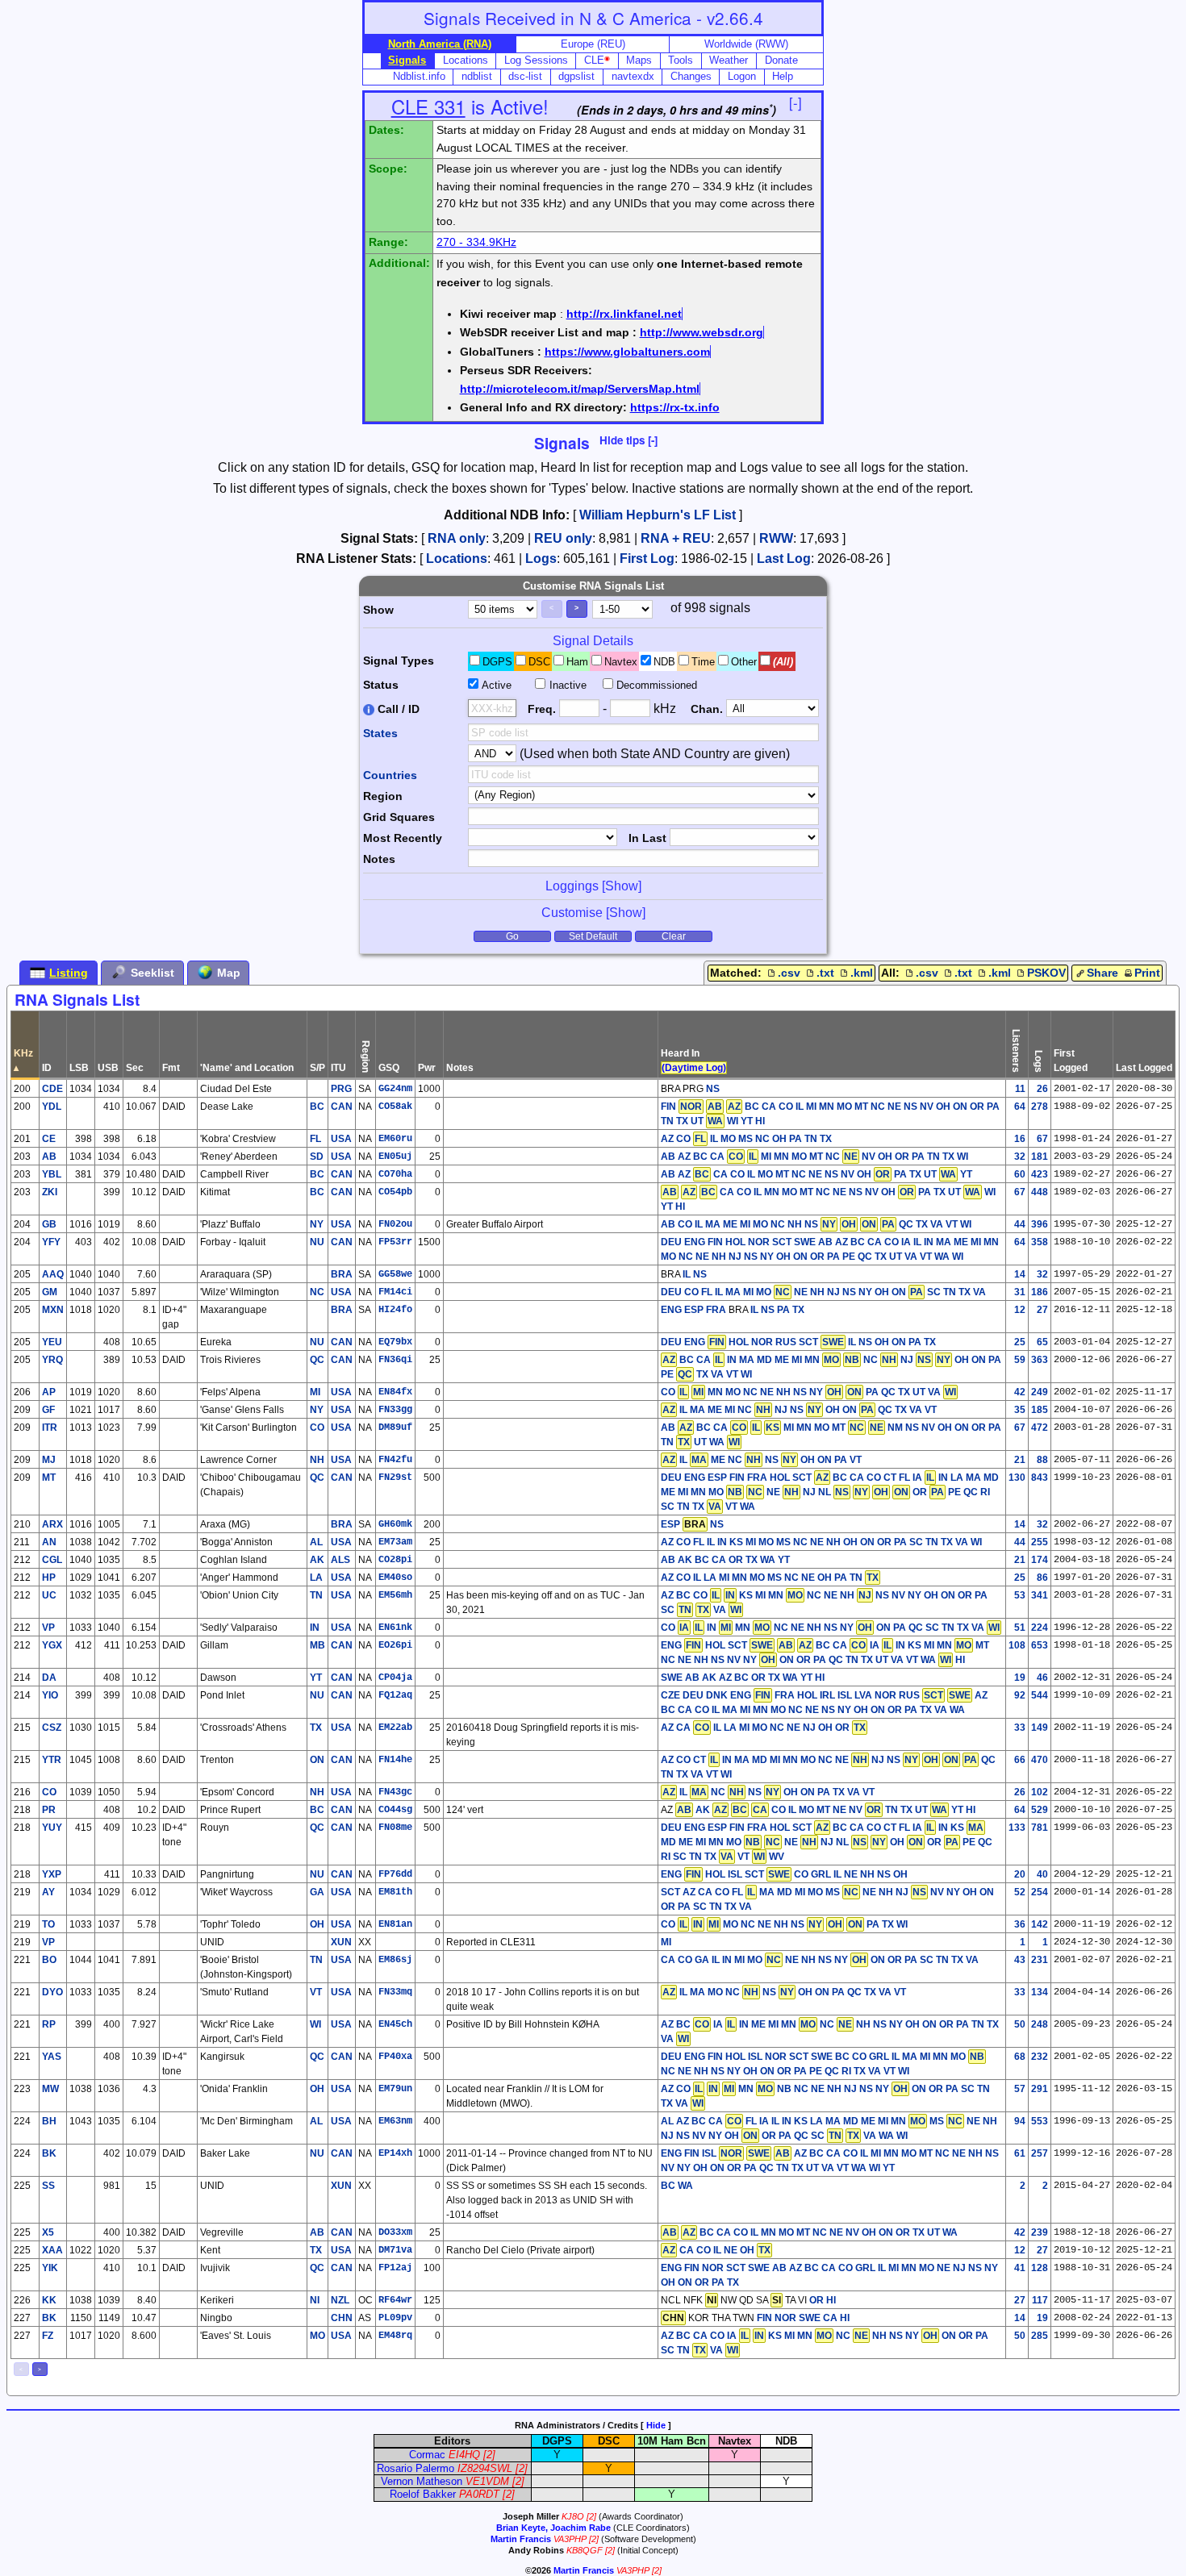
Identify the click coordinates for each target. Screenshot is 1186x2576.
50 (1020, 2024)
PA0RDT (479, 2494)
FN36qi (395, 1360)
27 (1042, 1310)
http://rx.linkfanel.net (624, 314)
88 (1042, 1460)
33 (1020, 1728)
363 (1040, 1360)
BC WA (677, 2186)
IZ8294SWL (485, 2468)
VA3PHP (570, 2539)
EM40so (395, 1578)
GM (50, 1292)
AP (49, 1392)
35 (1020, 1410)
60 (1020, 1174)
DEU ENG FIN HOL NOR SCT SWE (738, 1242)
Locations (457, 559)
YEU (52, 1342)
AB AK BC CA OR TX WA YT (725, 1560)
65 (1042, 1342)
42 (1020, 1392)
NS (713, 1089)
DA (49, 1678)
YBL (52, 1174)
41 (1020, 2268)
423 (1040, 1174)
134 (1040, 1992)
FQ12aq (395, 1695)
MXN (53, 1310)
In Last (647, 838)
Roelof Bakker (423, 2494)
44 (1020, 1224)
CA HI (836, 2318)
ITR (50, 1428)
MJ (49, 1460)
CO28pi (395, 1560)
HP (49, 1578)
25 (1020, 1342)
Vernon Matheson (422, 2481)
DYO (52, 1992)
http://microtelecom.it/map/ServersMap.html (580, 389)
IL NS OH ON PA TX (892, 1342)
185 (1040, 1410)
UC (49, 1595)
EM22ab (395, 1728)
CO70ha (395, 1174)
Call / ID (397, 709)
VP (48, 1628)
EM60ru (395, 1139)
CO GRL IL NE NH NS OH (851, 1874)
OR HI (823, 2300)
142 (1040, 1924)
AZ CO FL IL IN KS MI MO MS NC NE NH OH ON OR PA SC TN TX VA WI (821, 1542)
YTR (52, 1760)
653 (1040, 1645)
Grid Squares (399, 817)
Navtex (621, 662)
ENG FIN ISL (715, 2153)
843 (1040, 1478)
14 (1020, 1274)
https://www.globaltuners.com (627, 352)
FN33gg (395, 1410)
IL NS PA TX (777, 1310)
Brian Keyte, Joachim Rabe (553, 2528)
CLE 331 (428, 106)
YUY (52, 1828)
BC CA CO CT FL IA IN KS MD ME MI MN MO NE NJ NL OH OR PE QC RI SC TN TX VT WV (827, 1842)
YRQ (52, 1360)
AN (49, 1542)
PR (49, 1810)
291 (1040, 2089)
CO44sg (395, 1810)
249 (1040, 1392)
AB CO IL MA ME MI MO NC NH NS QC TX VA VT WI (816, 1224)
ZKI (50, 1192)
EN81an (395, 1924)
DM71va (395, 2250)
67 (1042, 1139)
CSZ (52, 1728)
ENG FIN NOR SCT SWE (715, 2268)
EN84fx (395, 1392)
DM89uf (395, 1428)
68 (1020, 2057)
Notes (379, 859)
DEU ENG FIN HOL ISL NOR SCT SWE (747, 2057)
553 (1040, 2121)
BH (49, 2121)
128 (1040, 2268)
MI (666, 1942)
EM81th (395, 1892)
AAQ (53, 1274)
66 (1020, 1760)
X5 (48, 2232)
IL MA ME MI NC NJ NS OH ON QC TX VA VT (800, 1410)
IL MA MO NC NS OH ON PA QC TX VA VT (784, 1992)
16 (1020, 1139)
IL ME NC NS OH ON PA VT (762, 1460)
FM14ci (395, 1292)
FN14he (395, 1760)
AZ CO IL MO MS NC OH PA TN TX (746, 1139)
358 (1040, 1242)
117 (1040, 2300)
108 (1017, 1645)
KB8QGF (585, 2550)
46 (1042, 1678)
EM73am (395, 1542)
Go (512, 936)
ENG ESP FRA (693, 1310)
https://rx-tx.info (675, 407)
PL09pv (395, 2318)
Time (703, 662)
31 (1020, 1292)
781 (1040, 1828)
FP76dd (395, 1874)
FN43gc (395, 1792)
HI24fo (395, 1310)
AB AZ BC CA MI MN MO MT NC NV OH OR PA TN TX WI (814, 1157)
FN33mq (395, 1992)
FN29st (395, 1478)
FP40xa (395, 2057)
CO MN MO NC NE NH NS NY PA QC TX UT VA (808, 1392)
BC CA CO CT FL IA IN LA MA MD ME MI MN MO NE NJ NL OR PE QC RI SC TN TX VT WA (830, 1492)
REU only (563, 538)
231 (1040, 1960)
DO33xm (395, 2232)
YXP (52, 1874)
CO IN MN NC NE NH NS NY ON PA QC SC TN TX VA (830, 1628)
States (380, 733)
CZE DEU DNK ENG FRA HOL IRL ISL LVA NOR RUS (816, 1695)
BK (49, 2153)
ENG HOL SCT (717, 1645)
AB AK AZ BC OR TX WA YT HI (755, 1678)
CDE (52, 1089)
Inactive (568, 685)
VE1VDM (487, 2481)
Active (497, 685)
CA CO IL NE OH (716, 2250)
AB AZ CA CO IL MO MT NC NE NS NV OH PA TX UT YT (816, 1174)
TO (48, 1924)
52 (1020, 1892)
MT (49, 1478)
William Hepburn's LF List (658, 515)
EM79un (395, 2089)
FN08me (395, 1828)
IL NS (695, 1274)
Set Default (593, 936)
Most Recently (403, 838)
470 (1040, 1760)
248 (1040, 2024)
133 (1017, 1828)
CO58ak (395, 1107)
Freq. (542, 709)
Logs (541, 559)
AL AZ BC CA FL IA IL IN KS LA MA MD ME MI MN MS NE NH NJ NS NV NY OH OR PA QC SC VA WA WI (829, 2128)
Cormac (427, 2455)
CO (49, 1792)
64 (1020, 1107)
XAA (52, 2250)
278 (1040, 1107)
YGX (52, 1645)
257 (1040, 2153)
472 (1040, 1428)
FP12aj (395, 2268)
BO (49, 1960)
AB (49, 1157)
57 (1020, 2089)
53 (1020, 1595)
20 (1020, 1874)
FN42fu (395, 1460)
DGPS (497, 662)
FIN (681, 1107)
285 (1040, 2336)
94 (1020, 2121)
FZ (48, 2336)
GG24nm (395, 1089)
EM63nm (395, 2121)
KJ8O (573, 2516)
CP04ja (395, 1678)
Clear (674, 936)
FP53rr (395, 1242)
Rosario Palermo (416, 2468)
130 (1017, 1478)
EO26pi (395, 1645)
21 (1020, 1460)
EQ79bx (395, 1342)
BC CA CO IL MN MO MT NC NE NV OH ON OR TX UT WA (810, 2232)
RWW (776, 538)
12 (1020, 1310)
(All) (783, 662)
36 (1020, 1924)
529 (1040, 1810)
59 (1020, 1360)
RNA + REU (676, 538)
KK (49, 2300)
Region (383, 796)
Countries (390, 775)
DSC (539, 662)
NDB (664, 662)
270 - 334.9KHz (476, 242)
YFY (51, 1242)
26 (1042, 1089)
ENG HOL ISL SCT (725, 1874)
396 (1040, 1224)
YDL (52, 1107)
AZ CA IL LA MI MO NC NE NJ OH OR (763, 1728)
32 (1020, 1157)
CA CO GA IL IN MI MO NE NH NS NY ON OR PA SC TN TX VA (820, 1960)
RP (49, 2024)
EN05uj (395, 1157)
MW (50, 2089)
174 (1040, 1560)
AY (48, 1892)
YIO (50, 1695)
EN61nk (395, 1628)
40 (1042, 1874)
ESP (670, 1524)
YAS (52, 2057)
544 (1040, 1695)
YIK (50, 2268)
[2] (489, 2455)
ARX (52, 1524)
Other (744, 662)
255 (1040, 1542)
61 (1020, 2153)
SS (48, 2186)
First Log (647, 559)
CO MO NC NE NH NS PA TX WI (784, 1924)
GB (49, 1224)
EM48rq (395, 2336)
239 (1040, 2232)
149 (1040, 1728)
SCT (670, 1892)
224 (1040, 1628)
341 (1040, 1595)
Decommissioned (657, 685)
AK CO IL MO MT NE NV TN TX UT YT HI (826, 1810)
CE (49, 1139)
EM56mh (395, 1595)
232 (1040, 2057)
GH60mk (395, 1524)
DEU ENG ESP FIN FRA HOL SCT (736, 1478)
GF (48, 1410)
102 (1040, 1792)
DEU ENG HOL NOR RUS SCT (752, 1342)
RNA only (457, 538)
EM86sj (395, 1960)
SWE (672, 1678)
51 (1020, 1628)
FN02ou (395, 1224)
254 (1040, 1892)
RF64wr (395, 2300)
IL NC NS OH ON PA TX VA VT (768, 1792)
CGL (52, 1560)
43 (1020, 1960)
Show (378, 610)
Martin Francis (521, 2539)
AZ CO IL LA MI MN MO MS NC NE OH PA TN (770, 1578)
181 (1040, 1157)
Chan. (707, 709)
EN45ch (395, 2024)
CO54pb (395, 1192)
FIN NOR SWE (789, 2318)
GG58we (395, 1274)
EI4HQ (464, 2455)
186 (1040, 1292)
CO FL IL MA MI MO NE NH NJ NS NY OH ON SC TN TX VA (835, 1292)
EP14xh (395, 2153)
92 (1020, 1695)
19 (1020, 1678)
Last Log (784, 559)
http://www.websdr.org (702, 332)
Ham (577, 662)
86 (1042, 1578)
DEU (671, 1292)
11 (1020, 1089)
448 (1040, 1192)
